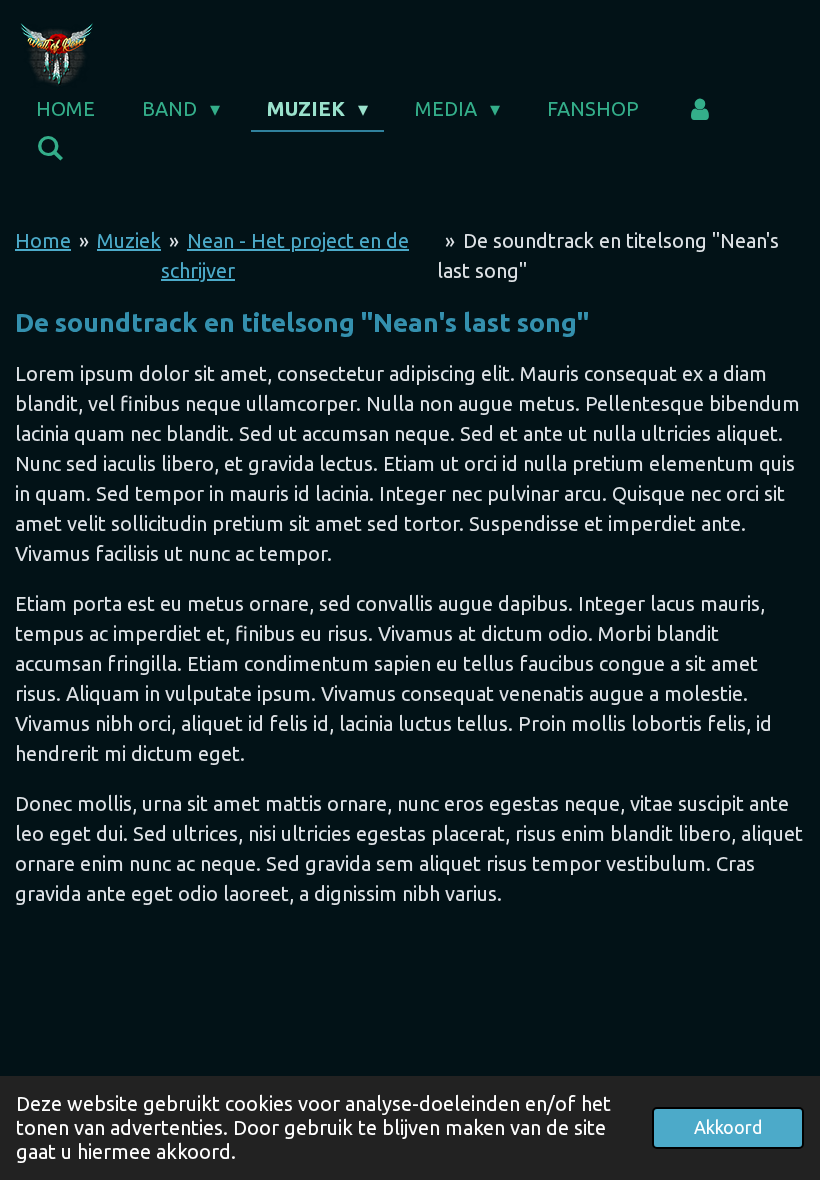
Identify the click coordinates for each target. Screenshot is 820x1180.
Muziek (129, 240)
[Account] (700, 109)
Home (43, 240)
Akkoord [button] (728, 1127)
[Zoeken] (50, 148)
